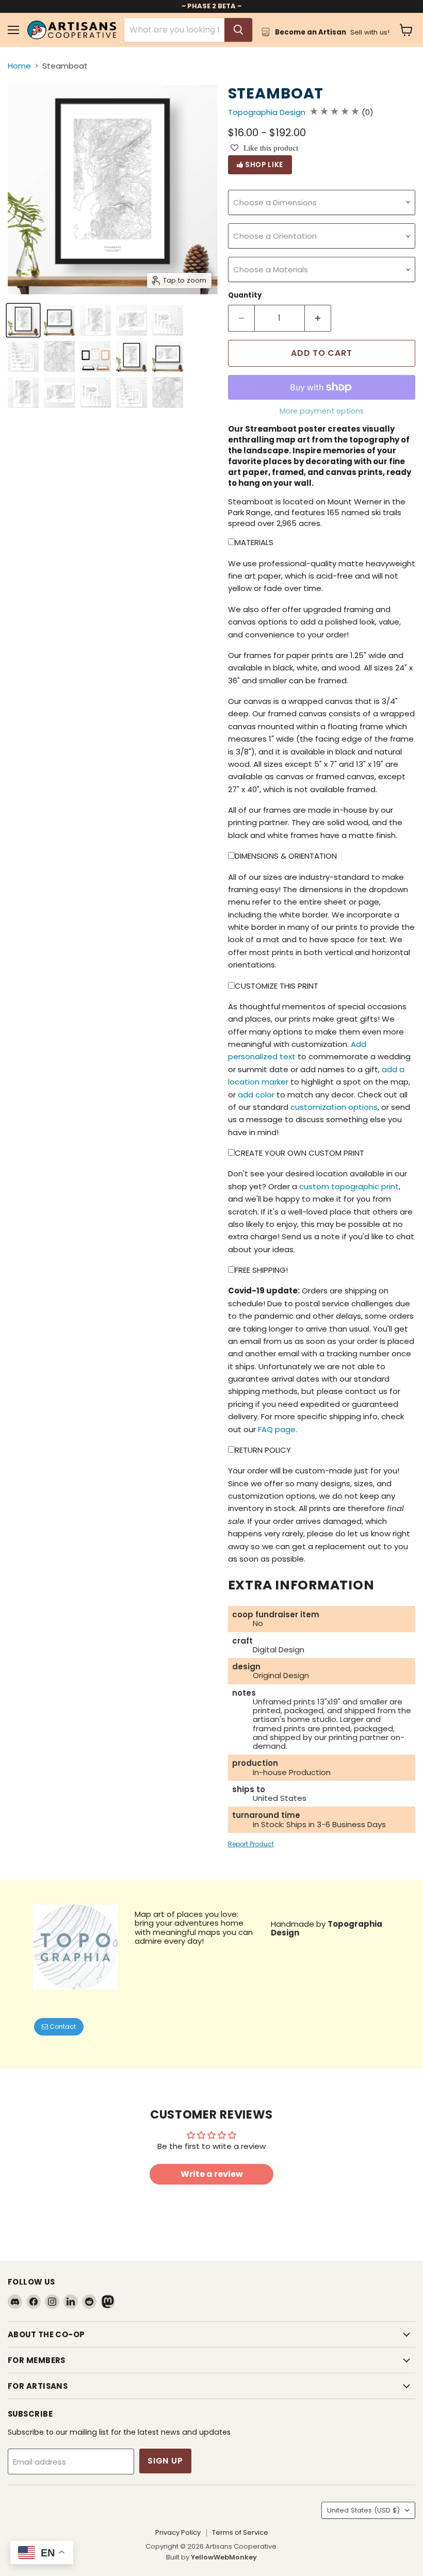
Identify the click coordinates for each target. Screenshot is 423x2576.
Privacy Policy (178, 2532)
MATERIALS (254, 542)
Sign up (165, 2461)
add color (256, 1095)
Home (19, 66)
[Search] (238, 30)
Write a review (212, 2174)
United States (363, 2510)
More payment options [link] (322, 411)
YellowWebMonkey (224, 2557)
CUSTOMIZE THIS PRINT (276, 986)
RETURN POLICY (263, 1450)
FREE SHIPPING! (261, 1270)
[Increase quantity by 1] (318, 318)
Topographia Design (267, 112)
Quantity (245, 295)
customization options (334, 1107)
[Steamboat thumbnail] (23, 320)
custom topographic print (349, 1186)
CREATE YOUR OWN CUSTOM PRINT (299, 1153)
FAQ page (277, 1429)
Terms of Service (240, 2532)
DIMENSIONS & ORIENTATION (286, 856)
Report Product (251, 1844)
